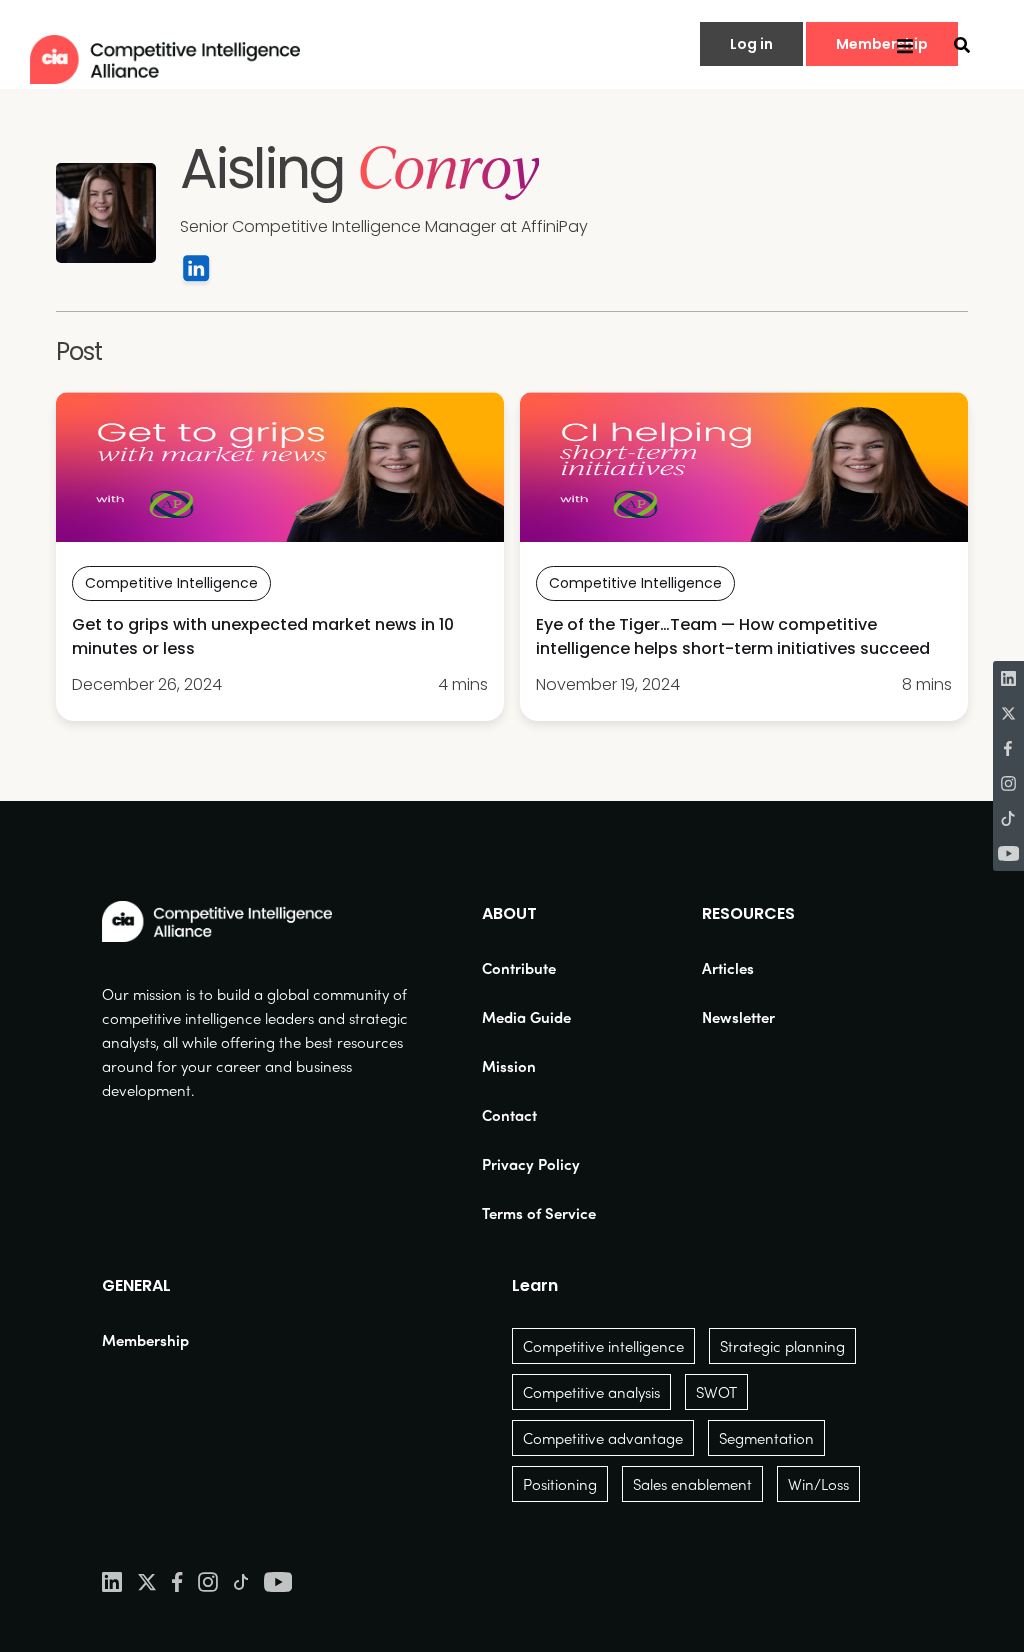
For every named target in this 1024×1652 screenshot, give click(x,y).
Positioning (560, 1484)
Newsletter (738, 1017)
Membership (145, 1340)
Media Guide (526, 1017)
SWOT (716, 1392)
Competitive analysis (591, 1392)
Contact (509, 1115)
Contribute (519, 968)
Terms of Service (539, 1213)
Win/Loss (818, 1484)
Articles (728, 968)
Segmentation (766, 1438)
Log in (751, 44)
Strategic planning (782, 1346)
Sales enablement (692, 1484)
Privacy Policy (531, 1164)
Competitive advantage (603, 1438)
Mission (509, 1066)
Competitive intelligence (603, 1346)
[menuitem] (539, 968)
